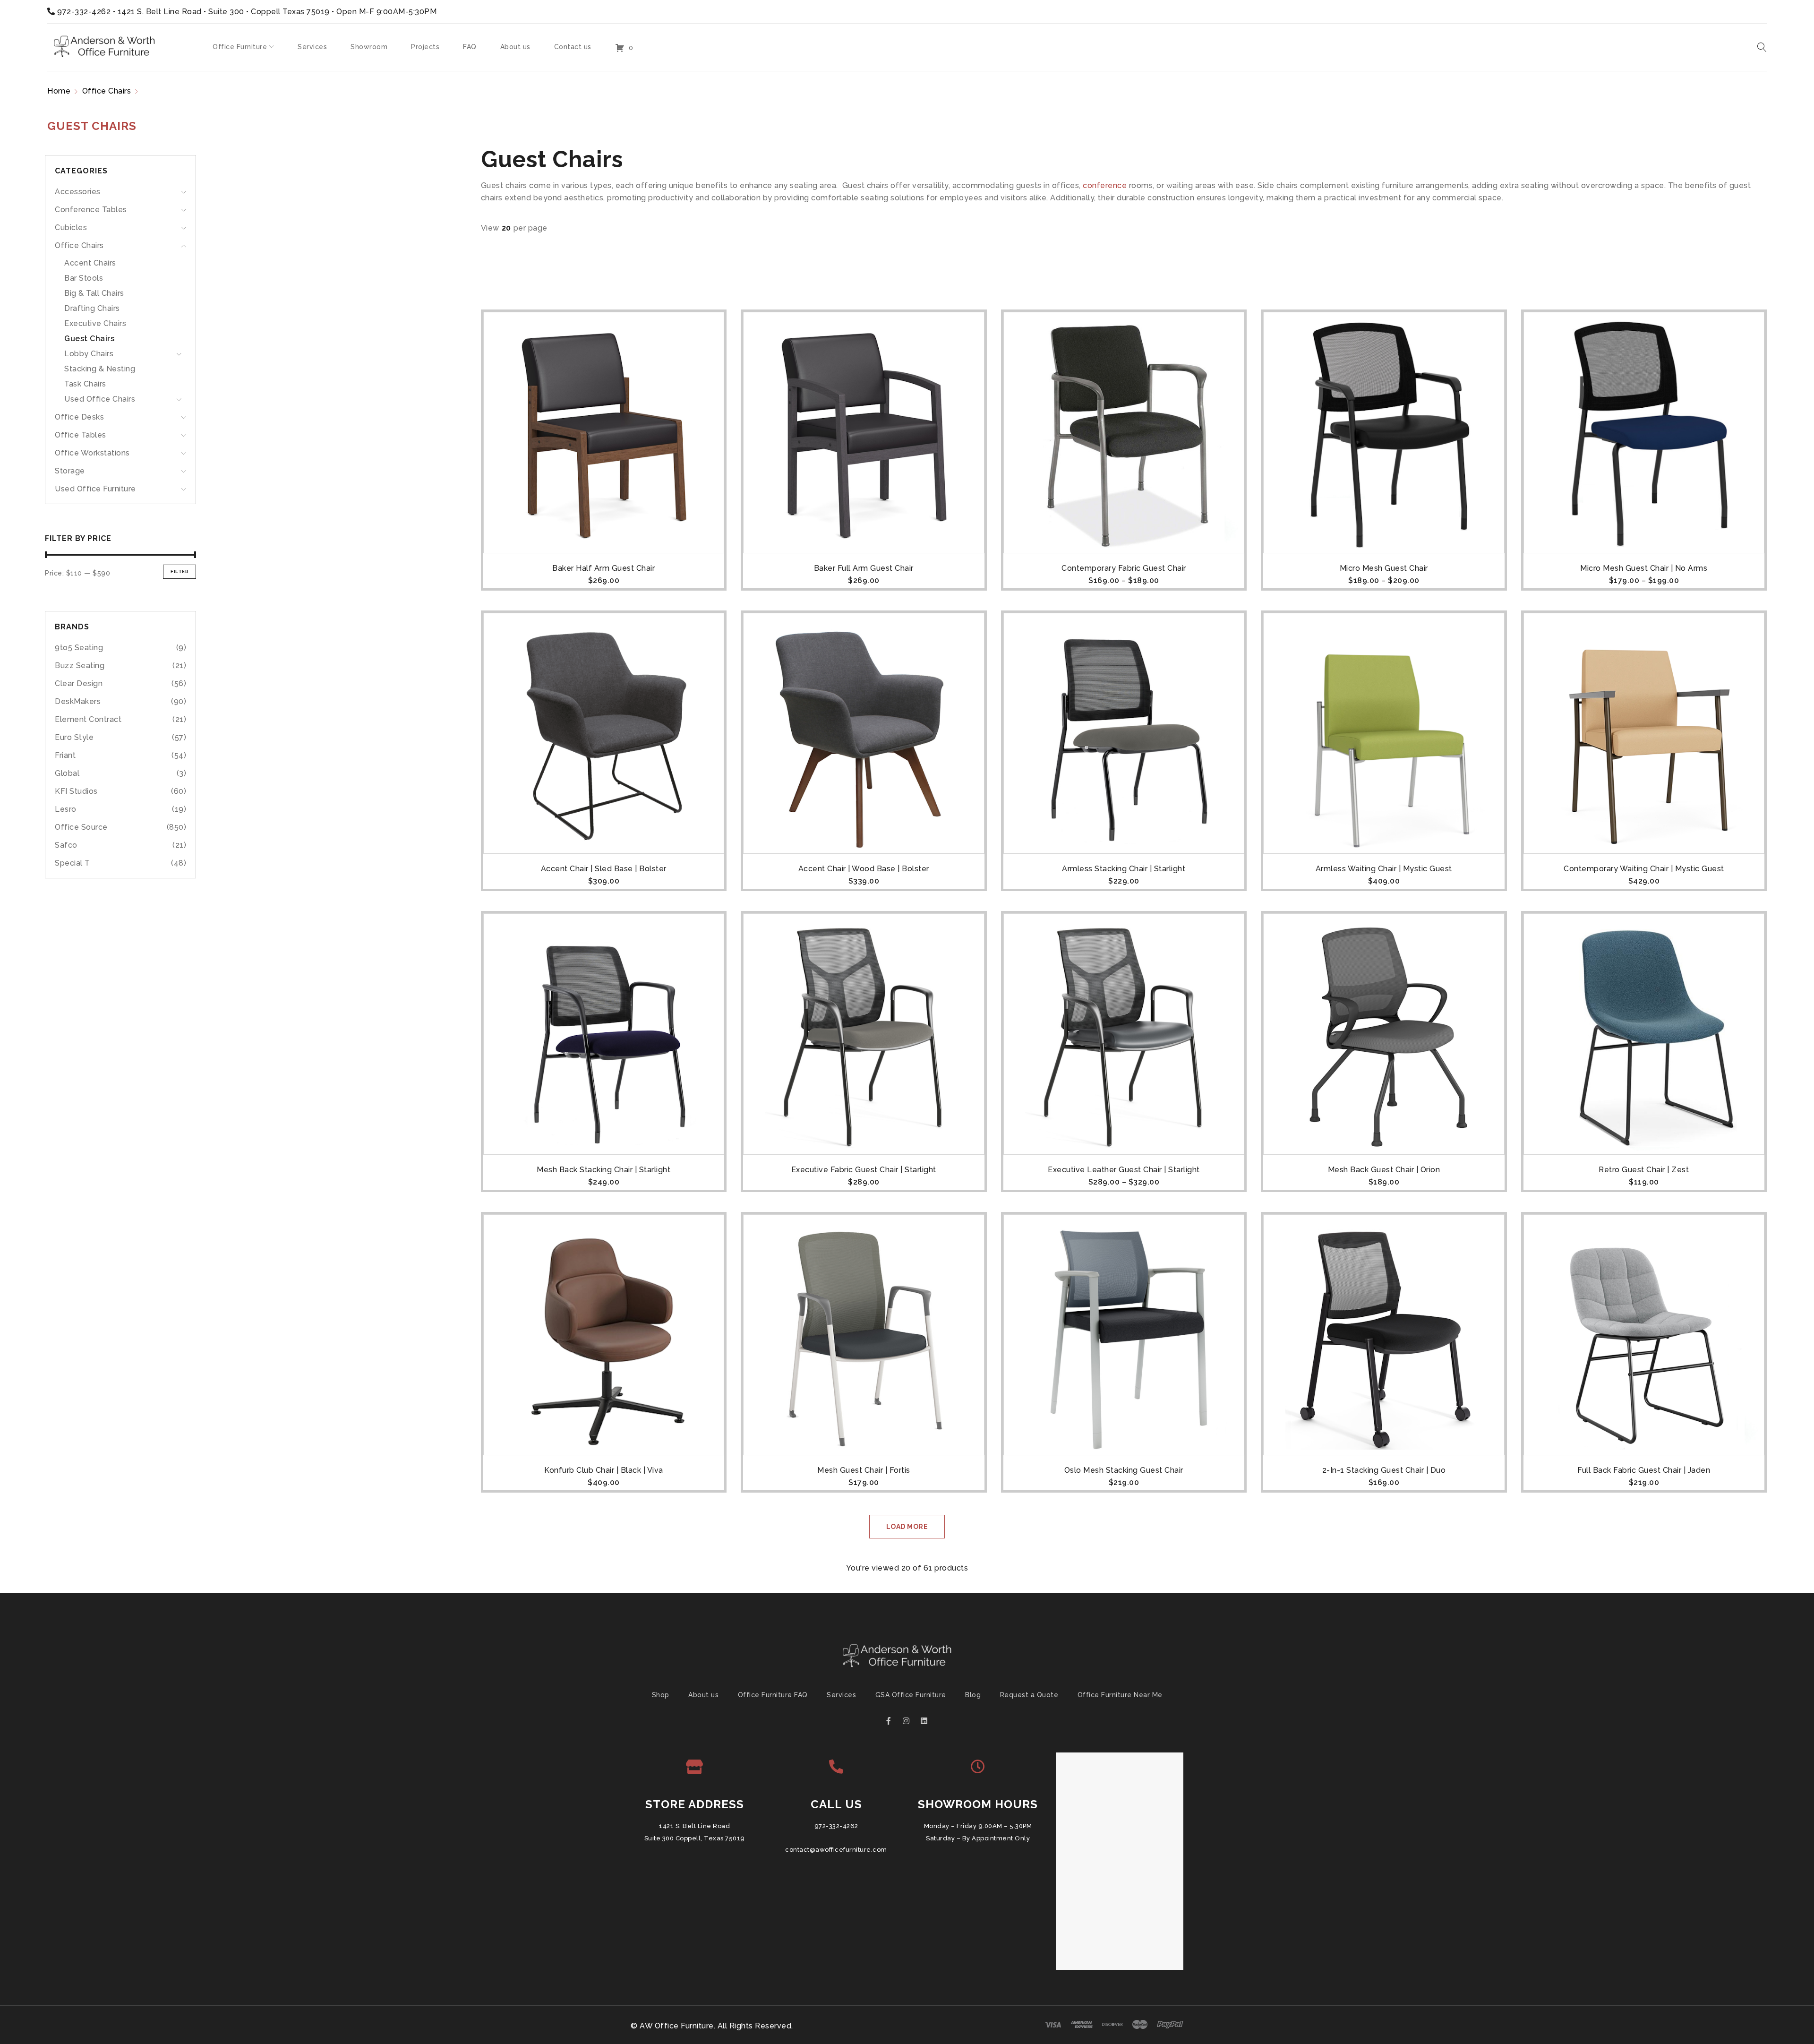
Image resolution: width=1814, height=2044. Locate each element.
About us (703, 1695)
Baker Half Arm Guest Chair (603, 568)
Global (67, 773)
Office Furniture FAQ (773, 1695)
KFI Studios (76, 791)
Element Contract (88, 719)
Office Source (81, 827)
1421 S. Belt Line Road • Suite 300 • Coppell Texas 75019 (224, 12)
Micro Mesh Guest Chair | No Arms (1644, 568)
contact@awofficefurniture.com (836, 1850)
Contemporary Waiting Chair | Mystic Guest (1644, 869)
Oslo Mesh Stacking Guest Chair (1124, 1470)
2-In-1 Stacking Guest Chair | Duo (1384, 1470)
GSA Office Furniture (911, 1695)
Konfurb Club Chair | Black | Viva (604, 1470)
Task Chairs (85, 384)
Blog (973, 1695)
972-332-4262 (84, 12)
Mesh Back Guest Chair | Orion (1384, 1170)
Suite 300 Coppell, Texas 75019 (695, 1838)
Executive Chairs (95, 323)
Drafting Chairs (92, 308)
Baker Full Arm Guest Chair (864, 568)
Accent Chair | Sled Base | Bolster (604, 869)
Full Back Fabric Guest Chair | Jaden (1644, 1470)
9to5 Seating (79, 648)
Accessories (78, 192)
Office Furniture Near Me (1120, 1695)
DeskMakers (78, 701)
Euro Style (74, 737)
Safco (66, 845)
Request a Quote (1029, 1695)
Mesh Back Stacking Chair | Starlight (603, 1170)
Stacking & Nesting (100, 369)
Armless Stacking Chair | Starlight (1124, 869)
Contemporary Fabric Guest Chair (1124, 568)
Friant (65, 755)
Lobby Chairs (89, 354)
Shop (661, 1695)
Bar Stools (84, 278)
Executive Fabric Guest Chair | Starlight (864, 1170)
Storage (70, 471)
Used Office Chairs (100, 399)
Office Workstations (92, 453)
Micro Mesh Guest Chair (1384, 568)
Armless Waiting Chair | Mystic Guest (1384, 869)
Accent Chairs (90, 263)
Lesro (66, 809)
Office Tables (81, 435)
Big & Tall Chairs (94, 293)
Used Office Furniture (95, 489)
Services (841, 1695)
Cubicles (71, 228)
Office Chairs (107, 91)
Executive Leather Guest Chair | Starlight (1124, 1170)
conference (1105, 185)
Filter (180, 571)
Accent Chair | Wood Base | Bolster (864, 869)
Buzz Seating (80, 666)
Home (59, 91)
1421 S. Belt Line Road (694, 1826)
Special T (73, 863)
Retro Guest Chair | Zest (1644, 1170)
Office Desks (79, 417)
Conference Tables (91, 210)
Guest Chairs (89, 339)
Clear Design (79, 683)
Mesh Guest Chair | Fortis (864, 1470)
